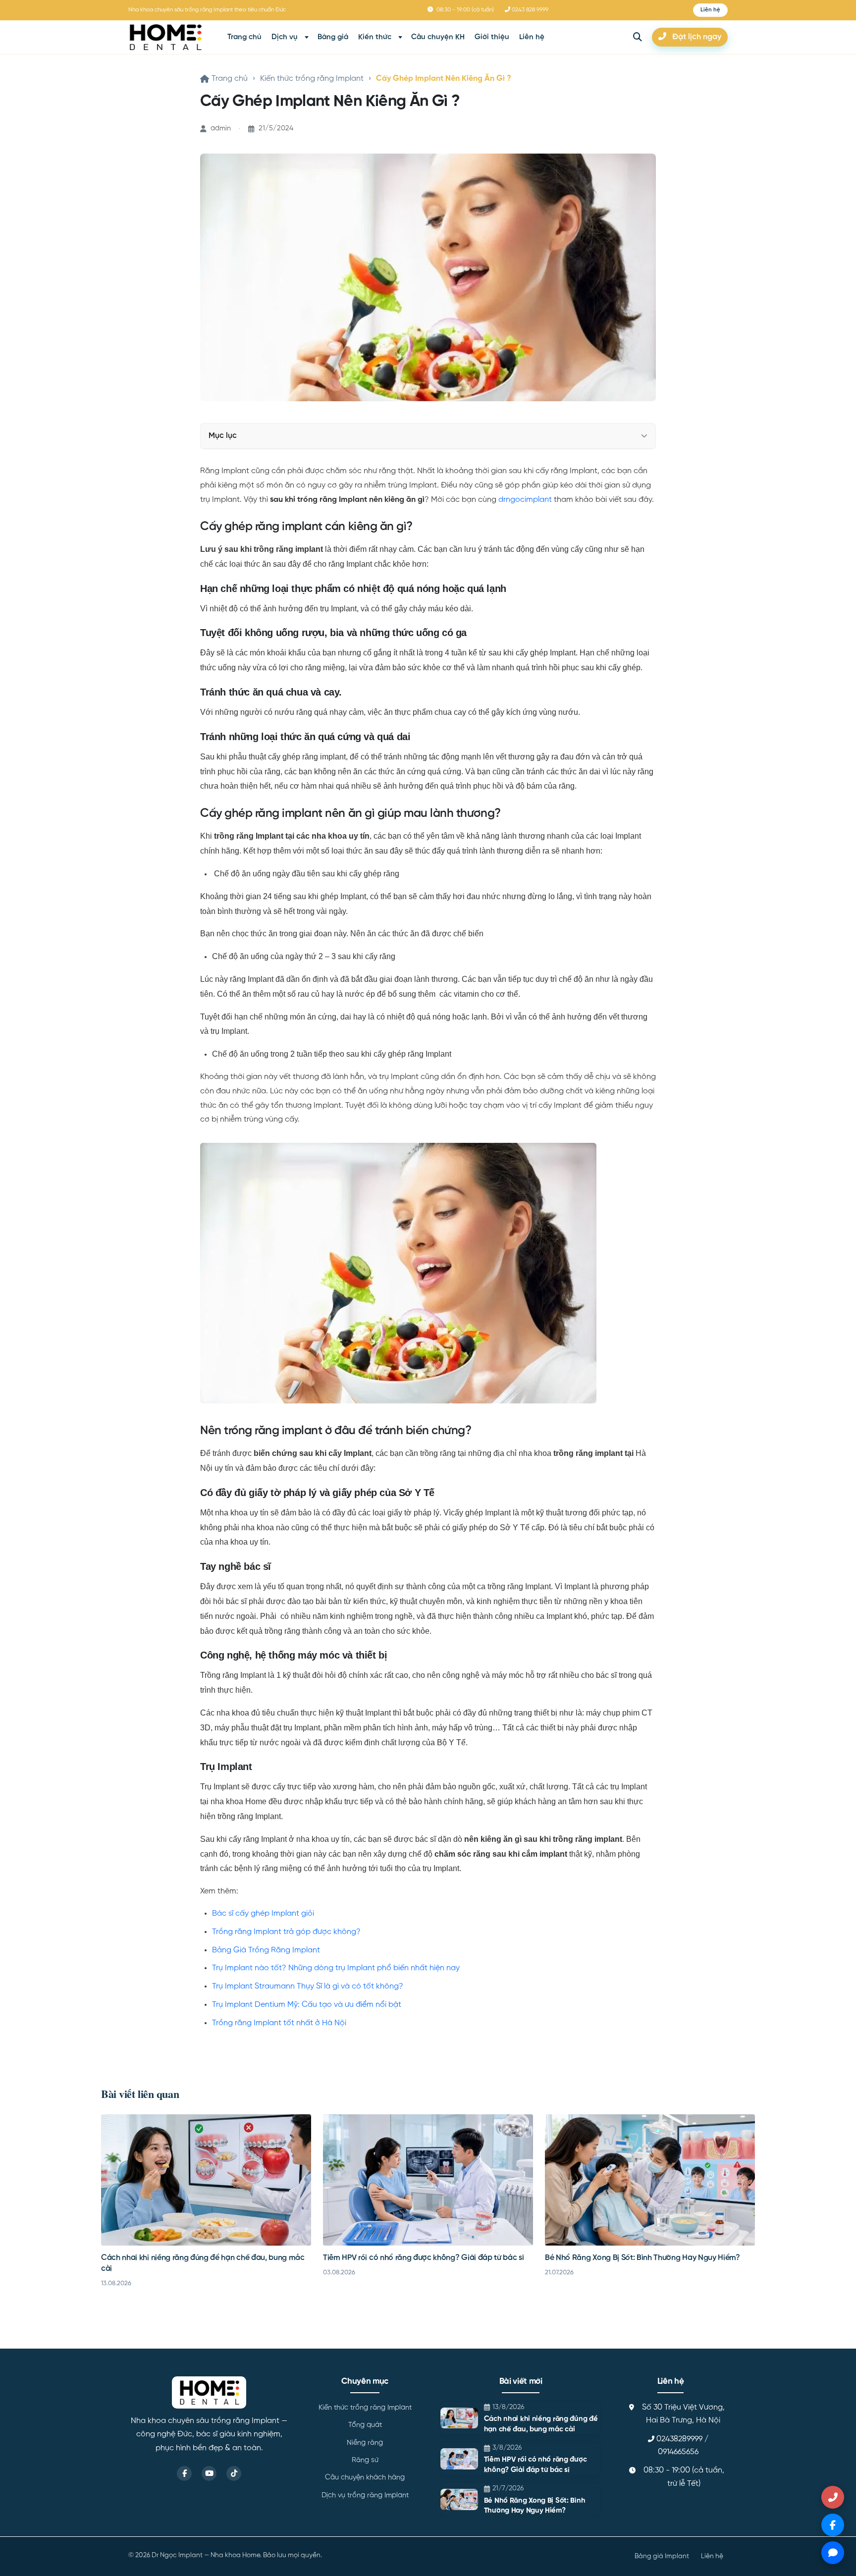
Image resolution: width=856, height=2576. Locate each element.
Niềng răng (365, 2443)
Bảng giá (333, 37)
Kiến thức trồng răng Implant (312, 79)
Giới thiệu (492, 37)
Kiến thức (375, 37)
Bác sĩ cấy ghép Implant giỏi (263, 1914)
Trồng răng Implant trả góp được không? (286, 1932)
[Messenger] (833, 2525)
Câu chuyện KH (438, 37)
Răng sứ (365, 2460)
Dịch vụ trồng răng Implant (365, 2495)
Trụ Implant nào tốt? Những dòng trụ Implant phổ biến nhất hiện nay (336, 1968)
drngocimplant (525, 500)
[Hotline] (833, 2497)
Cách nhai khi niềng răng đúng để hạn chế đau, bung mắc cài (541, 2424)
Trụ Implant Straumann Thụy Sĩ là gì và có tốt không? (308, 1986)
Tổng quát (365, 2425)
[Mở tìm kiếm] (638, 37)
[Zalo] (833, 2553)
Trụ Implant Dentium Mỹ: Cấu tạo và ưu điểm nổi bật (307, 2005)
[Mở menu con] (307, 37)
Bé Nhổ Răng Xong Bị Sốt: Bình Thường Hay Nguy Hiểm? (642, 2258)
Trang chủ (244, 37)
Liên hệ (532, 37)
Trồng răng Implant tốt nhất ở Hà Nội (279, 2023)
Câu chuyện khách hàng (365, 2477)
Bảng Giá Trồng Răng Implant (266, 1950)
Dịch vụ (285, 37)
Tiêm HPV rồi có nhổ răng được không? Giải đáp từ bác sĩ (423, 2258)
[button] (710, 10)
